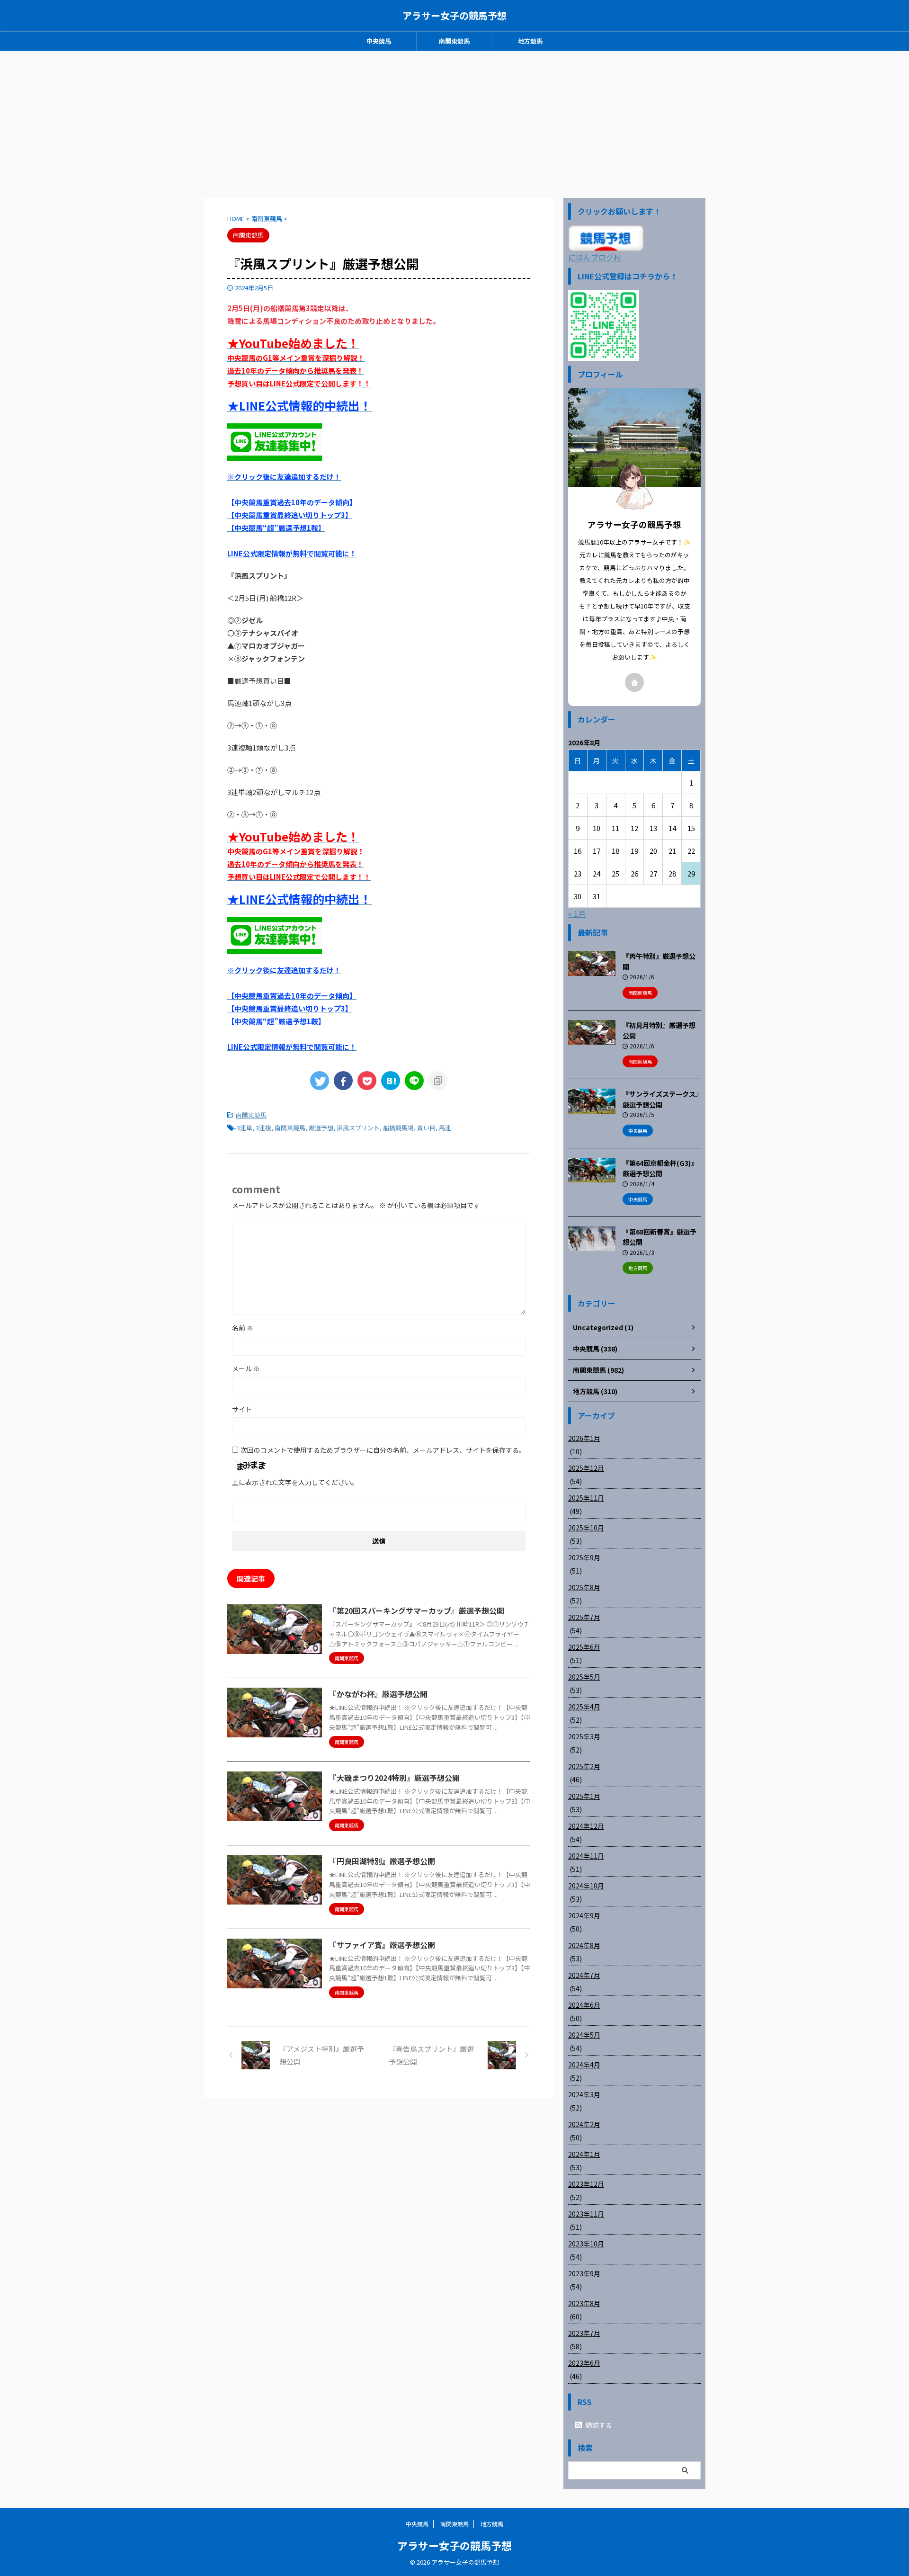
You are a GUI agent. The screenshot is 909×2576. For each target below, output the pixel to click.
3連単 (245, 1128)
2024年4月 (584, 2065)
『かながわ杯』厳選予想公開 (378, 1694)
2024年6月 (584, 2005)
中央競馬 (379, 41)
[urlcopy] (438, 1081)
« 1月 (577, 913)
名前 (243, 1328)
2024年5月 (584, 2035)
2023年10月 (586, 2244)
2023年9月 (584, 2273)
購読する (598, 2425)
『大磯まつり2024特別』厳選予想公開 (394, 1778)
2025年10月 (586, 1528)
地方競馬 (530, 41)
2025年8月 (584, 1587)
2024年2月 (584, 2124)
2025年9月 (584, 1557)
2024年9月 (584, 1915)
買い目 (426, 1128)
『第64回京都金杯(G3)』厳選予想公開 (660, 1168)
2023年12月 (586, 2184)
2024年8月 (584, 1945)
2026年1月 (584, 1438)
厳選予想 (321, 1128)
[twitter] (320, 1081)
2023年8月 (584, 2303)
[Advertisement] (454, 122)
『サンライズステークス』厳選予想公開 (661, 1099)
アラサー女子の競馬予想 (454, 15)
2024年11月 (586, 1856)
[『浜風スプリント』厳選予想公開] (391, 1081)
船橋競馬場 (398, 1128)
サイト (242, 1409)
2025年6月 (584, 1647)
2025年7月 (584, 1617)
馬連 (445, 1128)
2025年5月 (584, 1677)
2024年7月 (584, 1975)
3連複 (263, 1128)
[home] (634, 682)
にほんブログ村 (595, 257)
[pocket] (367, 1081)
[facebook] (343, 1081)
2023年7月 (584, 2333)
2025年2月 (584, 1766)
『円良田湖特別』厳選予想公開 (382, 1861)
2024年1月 (584, 2154)
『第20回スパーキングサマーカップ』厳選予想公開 (417, 1610)
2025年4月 (584, 1707)
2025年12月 (586, 1468)
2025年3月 (584, 1736)
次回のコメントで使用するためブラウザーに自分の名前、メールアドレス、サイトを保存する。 (383, 1450)
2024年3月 (584, 2094)
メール (246, 1368)
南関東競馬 (454, 41)
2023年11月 (586, 2214)
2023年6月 (584, 2363)
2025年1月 (584, 1796)
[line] (414, 1081)
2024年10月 (586, 1886)
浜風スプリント (358, 1128)
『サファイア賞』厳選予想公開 (382, 1945)
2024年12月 (586, 1826)
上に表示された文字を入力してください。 (295, 1482)
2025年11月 (586, 1498)
